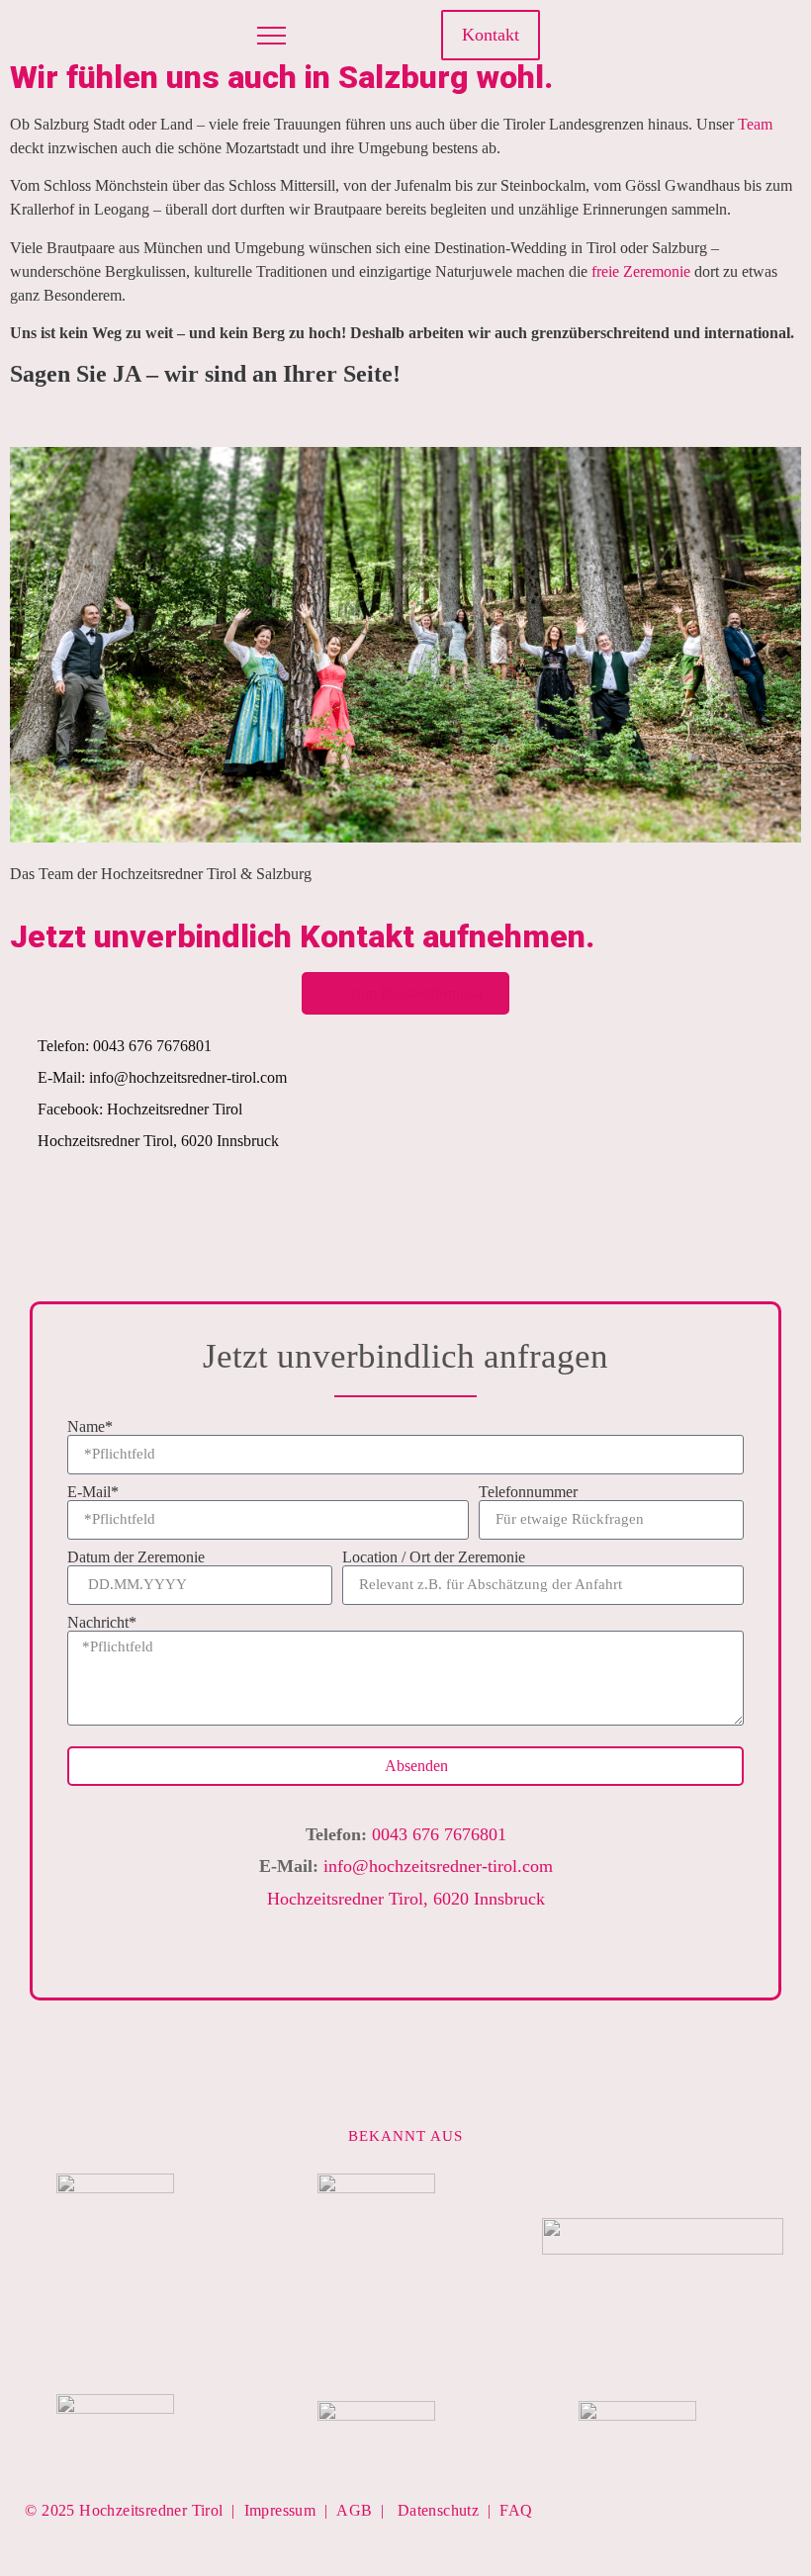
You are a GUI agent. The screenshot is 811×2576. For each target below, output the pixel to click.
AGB (354, 2510)
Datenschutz (438, 2510)
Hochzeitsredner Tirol (151, 2510)
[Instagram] (689, 36)
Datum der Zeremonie (136, 1557)
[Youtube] (721, 36)
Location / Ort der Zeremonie (434, 1557)
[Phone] (475, 1955)
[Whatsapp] (753, 36)
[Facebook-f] (658, 36)
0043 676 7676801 (439, 1834)
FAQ (516, 2510)
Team (755, 124)
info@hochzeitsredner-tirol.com (438, 1866)
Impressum (280, 2510)
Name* (90, 1427)
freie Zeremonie (641, 271)
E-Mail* (93, 1492)
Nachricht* (102, 1623)
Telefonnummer (528, 1492)
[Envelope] (522, 1955)
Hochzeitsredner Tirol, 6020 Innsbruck (406, 1899)
